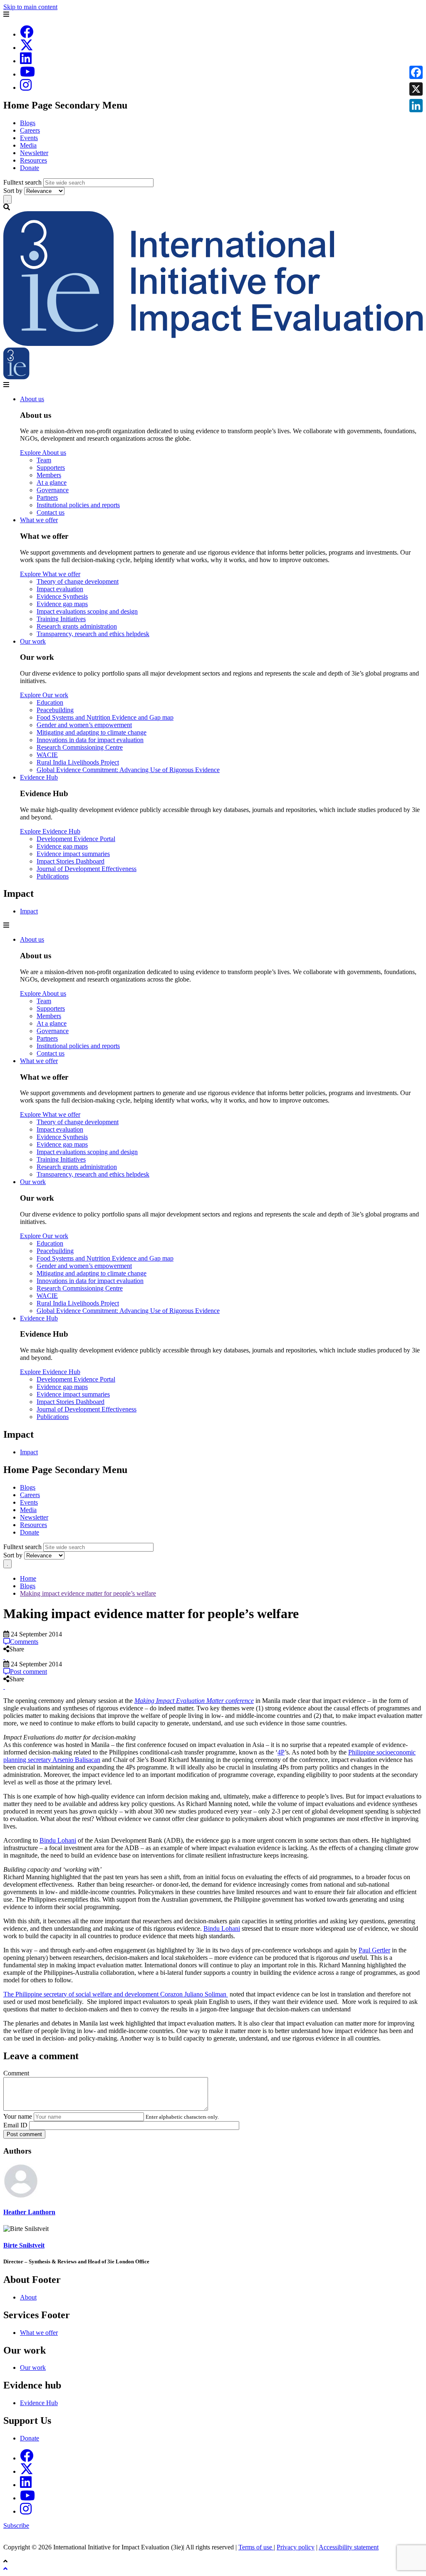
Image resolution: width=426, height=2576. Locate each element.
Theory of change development (78, 581)
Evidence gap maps (62, 604)
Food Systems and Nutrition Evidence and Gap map (105, 717)
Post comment (24, 2134)
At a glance (52, 482)
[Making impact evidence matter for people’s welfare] (4, 1657)
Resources (33, 160)
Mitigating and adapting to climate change (92, 732)
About (28, 2297)
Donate (30, 168)
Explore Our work (44, 695)
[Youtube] (27, 74)
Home (28, 1578)
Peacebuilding (55, 710)
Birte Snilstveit (24, 2245)
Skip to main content (30, 7)
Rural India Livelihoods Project (78, 762)
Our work (33, 641)
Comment (16, 2073)
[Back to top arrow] (6, 2569)
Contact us (51, 512)
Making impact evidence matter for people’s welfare (88, 1593)
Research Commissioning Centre (80, 747)
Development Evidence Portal (76, 839)
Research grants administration (77, 626)
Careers (30, 130)
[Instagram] (26, 88)
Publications (53, 876)
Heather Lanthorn (29, 2212)
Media (28, 145)
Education (50, 702)
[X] (27, 48)
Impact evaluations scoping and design (87, 611)
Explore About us (43, 453)
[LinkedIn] (26, 61)
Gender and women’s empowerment (84, 725)
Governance (53, 490)
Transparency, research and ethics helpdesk (93, 634)
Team (44, 460)
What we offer (39, 520)
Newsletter (34, 153)
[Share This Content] (213, 1657)
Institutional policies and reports (78, 505)
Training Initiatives (61, 619)
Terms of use (256, 2547)
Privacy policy (296, 2547)
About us (32, 399)
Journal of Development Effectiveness (87, 869)
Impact (29, 911)
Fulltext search (22, 182)
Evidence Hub (39, 777)
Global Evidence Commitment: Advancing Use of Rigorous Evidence (128, 770)
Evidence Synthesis (62, 596)
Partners (47, 497)
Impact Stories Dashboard (71, 861)
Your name (18, 2116)
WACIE (47, 755)
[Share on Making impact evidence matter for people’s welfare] (4, 1657)
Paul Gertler (374, 1950)
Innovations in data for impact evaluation (90, 740)
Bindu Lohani (58, 1840)
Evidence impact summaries (73, 854)
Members (49, 475)
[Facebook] (27, 34)
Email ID (15, 2125)
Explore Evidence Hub (50, 831)
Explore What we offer (50, 574)
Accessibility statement (349, 2547)
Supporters (51, 468)
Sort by (13, 191)
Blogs (28, 123)
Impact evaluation (60, 589)
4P (281, 1752)
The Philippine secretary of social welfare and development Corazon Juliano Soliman (116, 1994)
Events (29, 138)
